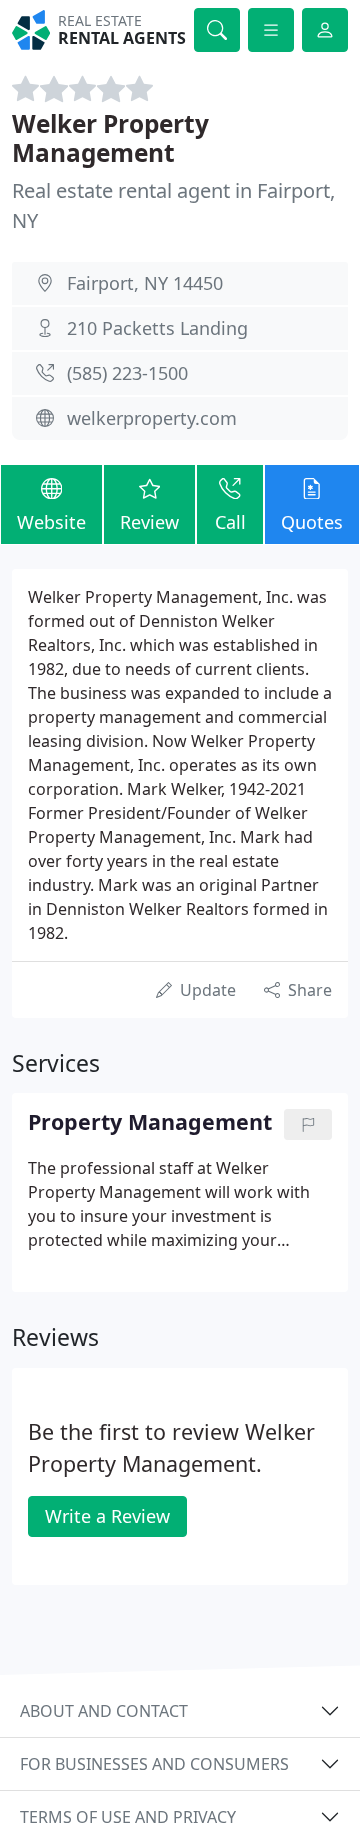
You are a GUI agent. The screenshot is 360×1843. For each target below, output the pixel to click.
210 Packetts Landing (157, 328)
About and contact (104, 1711)
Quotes (312, 522)
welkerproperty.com (152, 418)
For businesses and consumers (154, 1764)
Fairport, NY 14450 (145, 283)
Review (149, 522)
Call (230, 522)
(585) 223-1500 (127, 373)
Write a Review (107, 1516)
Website (51, 522)
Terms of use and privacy (128, 1817)
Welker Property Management (110, 138)
